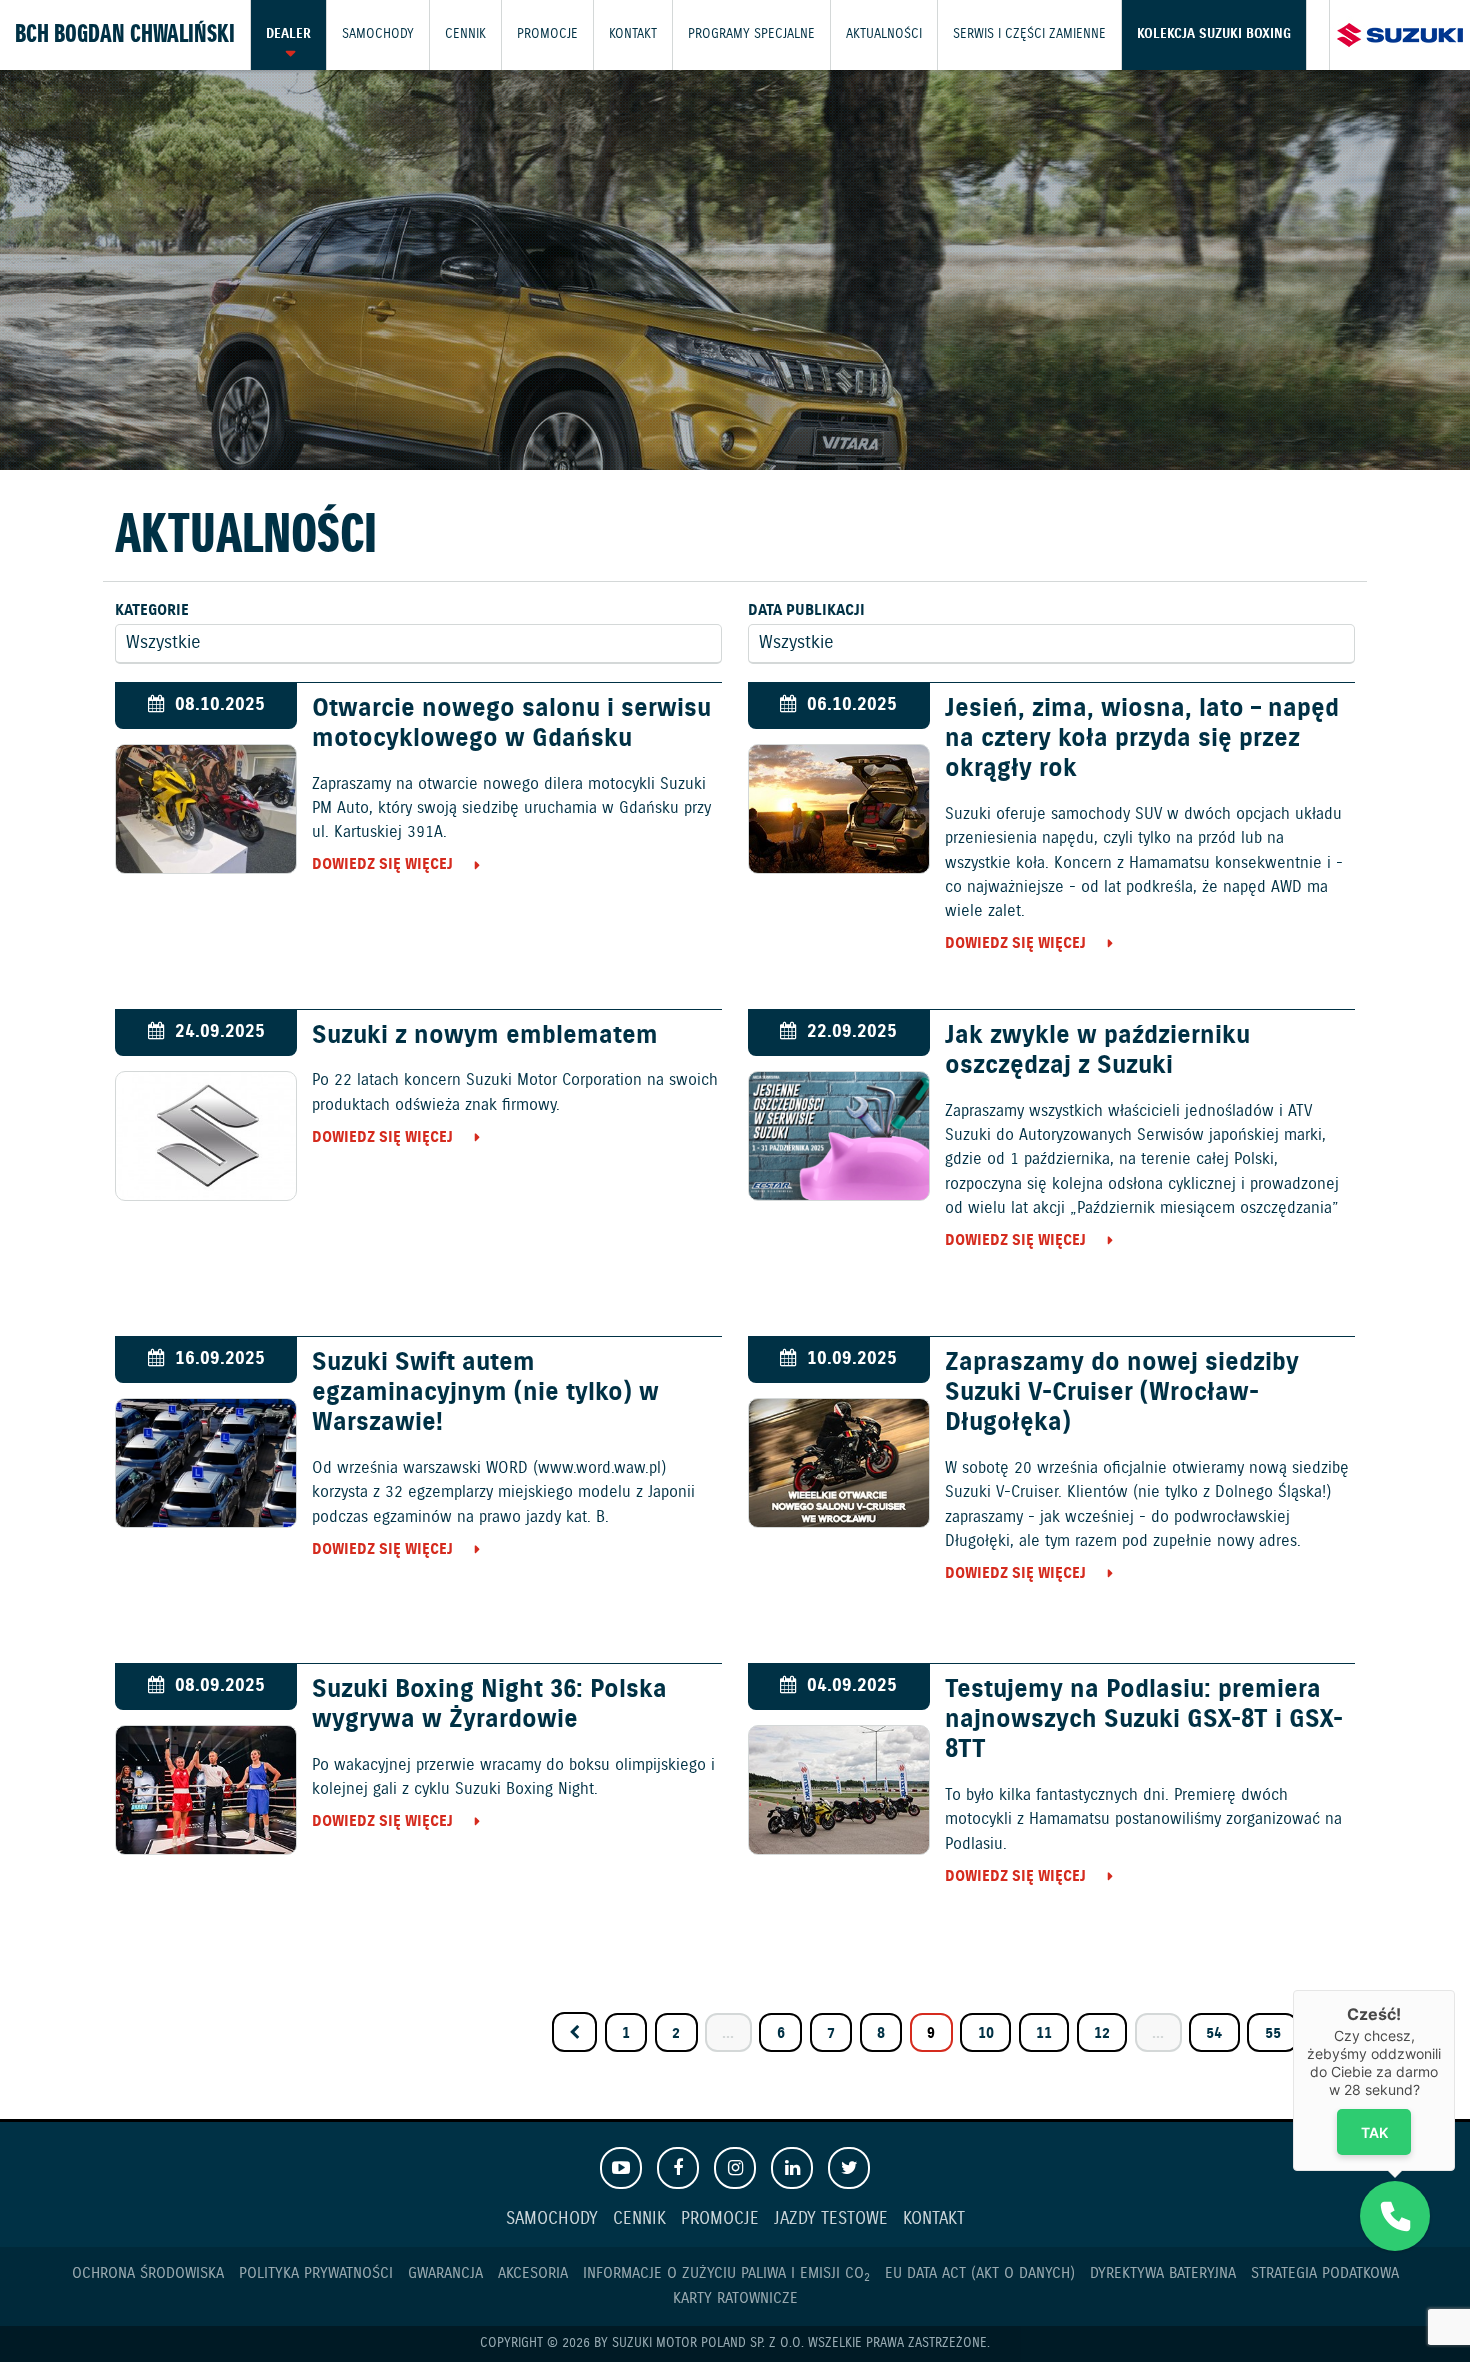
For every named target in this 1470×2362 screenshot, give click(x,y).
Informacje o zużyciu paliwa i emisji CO (726, 2273)
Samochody (378, 34)
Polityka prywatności (316, 2273)
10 (986, 2033)
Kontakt (633, 34)
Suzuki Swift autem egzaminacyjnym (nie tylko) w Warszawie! (485, 1393)
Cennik (465, 34)
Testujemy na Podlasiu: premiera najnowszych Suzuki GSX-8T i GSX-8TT (1144, 1720)
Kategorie (152, 610)
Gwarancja (445, 2273)
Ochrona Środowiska (148, 2273)
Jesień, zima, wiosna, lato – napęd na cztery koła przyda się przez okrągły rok (1142, 739)
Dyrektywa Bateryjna (1163, 2273)
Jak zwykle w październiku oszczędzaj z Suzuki (1097, 1051)
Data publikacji (806, 610)
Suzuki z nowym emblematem (485, 1036)
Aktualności (884, 34)
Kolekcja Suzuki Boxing (1214, 34)
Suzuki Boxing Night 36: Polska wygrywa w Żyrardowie (489, 1705)
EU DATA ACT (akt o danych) (980, 2273)
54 (1214, 2033)
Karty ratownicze (735, 2298)
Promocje (547, 34)
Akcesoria (533, 2273)
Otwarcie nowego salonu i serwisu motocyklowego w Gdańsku (511, 724)
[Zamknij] (1455, 1990)
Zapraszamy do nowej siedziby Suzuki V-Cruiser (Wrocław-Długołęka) (1122, 1393)
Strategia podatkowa (1325, 2273)
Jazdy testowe (831, 2219)
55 (1273, 2033)
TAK (1374, 2131)
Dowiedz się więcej (382, 864)
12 (1102, 2033)
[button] (1395, 2216)
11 (1044, 2033)
